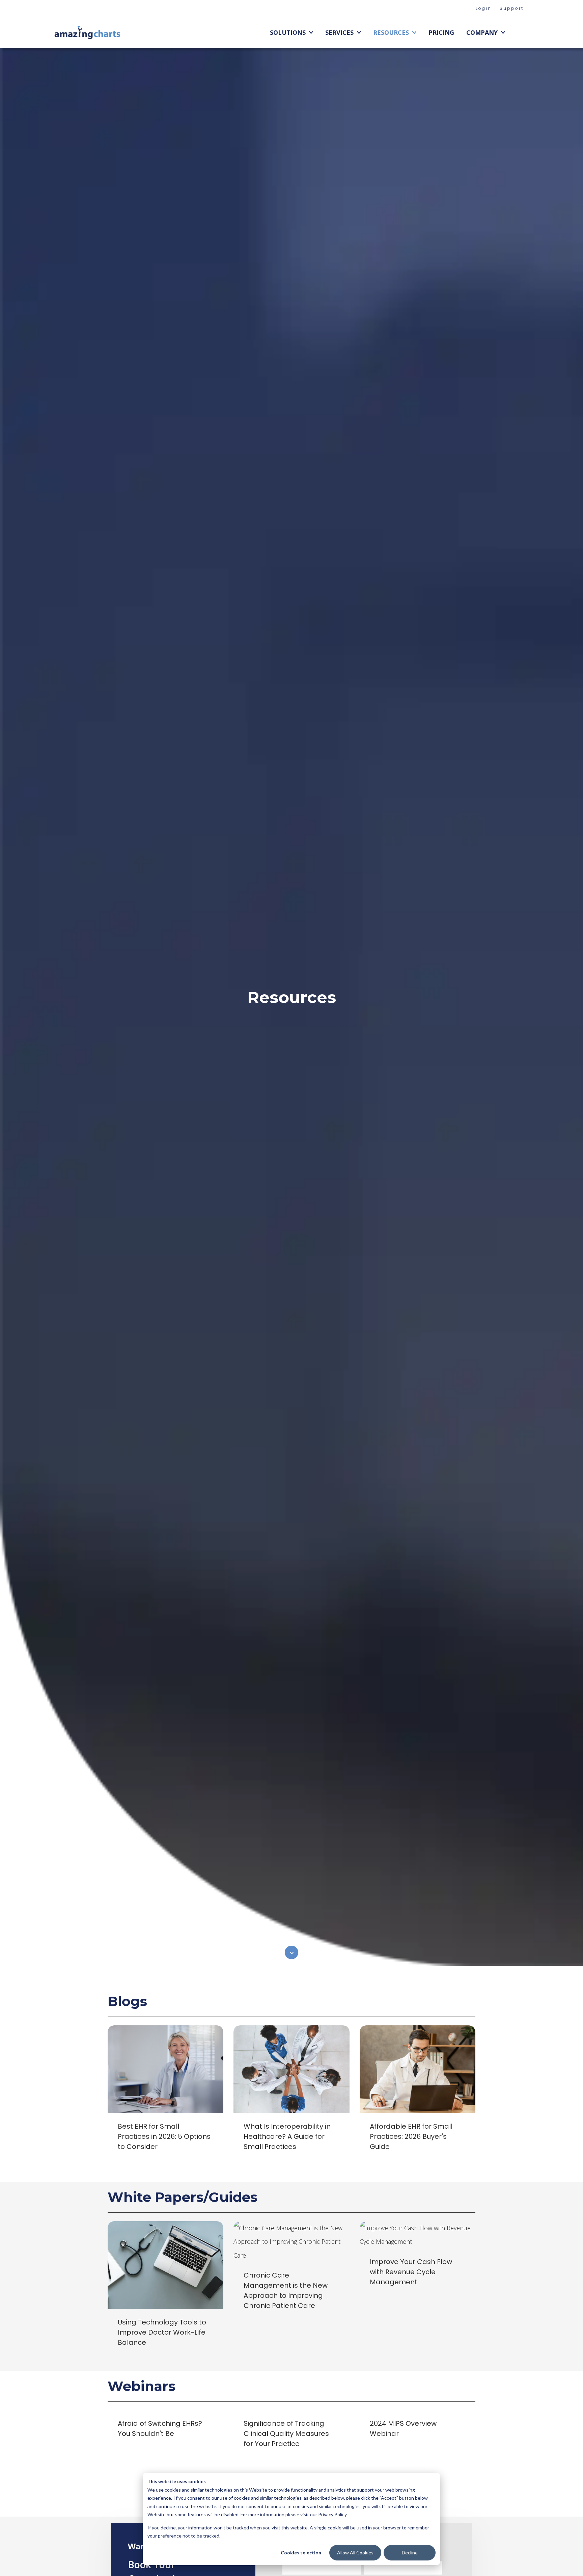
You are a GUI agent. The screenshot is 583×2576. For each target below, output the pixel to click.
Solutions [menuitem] (288, 32)
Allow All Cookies (355, 2553)
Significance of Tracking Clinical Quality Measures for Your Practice (286, 2434)
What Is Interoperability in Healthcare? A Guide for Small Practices (287, 2136)
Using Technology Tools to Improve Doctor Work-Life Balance (162, 2332)
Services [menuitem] (339, 32)
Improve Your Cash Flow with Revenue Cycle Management (411, 2272)
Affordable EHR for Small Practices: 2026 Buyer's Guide (411, 2136)
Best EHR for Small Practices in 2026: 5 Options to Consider (164, 2136)
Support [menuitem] (512, 8)
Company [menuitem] (482, 32)
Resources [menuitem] (391, 32)
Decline (410, 2553)
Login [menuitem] (484, 8)
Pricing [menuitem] (441, 32)
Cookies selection (301, 2553)
